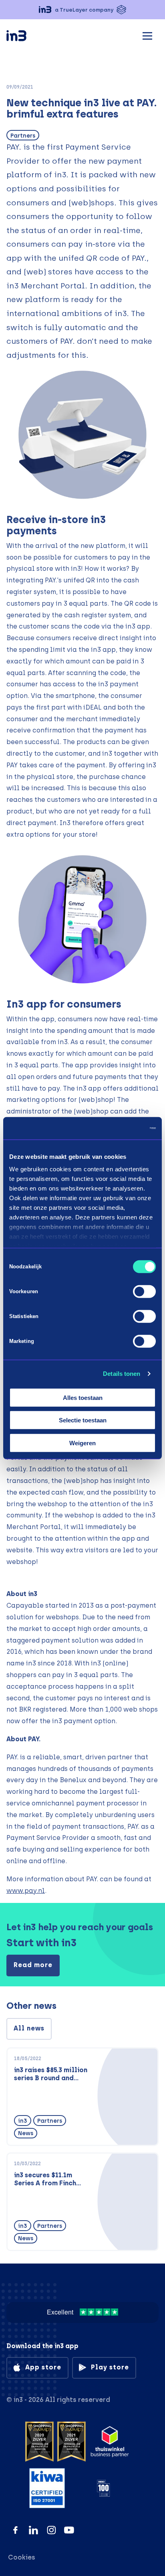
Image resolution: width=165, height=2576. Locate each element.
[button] (82, 10)
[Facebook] (15, 2530)
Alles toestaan (83, 1397)
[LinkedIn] (33, 2530)
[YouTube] (69, 2530)
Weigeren (82, 1443)
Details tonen (122, 1374)
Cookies (22, 2557)
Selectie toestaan (83, 1420)
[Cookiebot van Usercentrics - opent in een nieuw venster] (121, 1128)
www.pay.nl (26, 1891)
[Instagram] (51, 2530)
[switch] (144, 1291)
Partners (23, 136)
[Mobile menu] (147, 35)
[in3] (30, 37)
